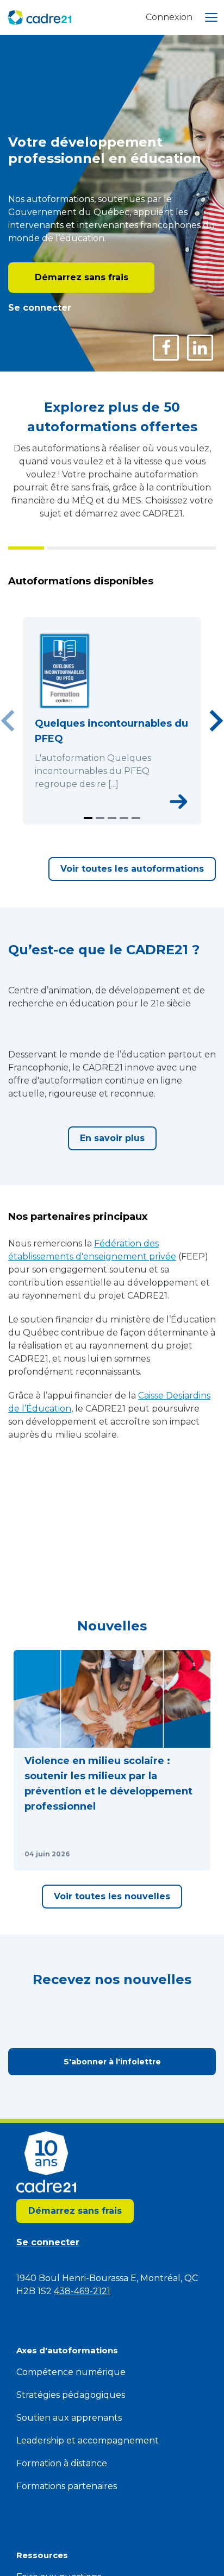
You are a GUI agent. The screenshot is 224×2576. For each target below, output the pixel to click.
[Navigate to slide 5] (136, 818)
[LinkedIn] (200, 348)
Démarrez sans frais (82, 277)
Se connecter (40, 308)
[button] (112, 1760)
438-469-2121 (82, 2291)
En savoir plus (112, 1138)
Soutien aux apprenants (69, 2418)
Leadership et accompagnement (88, 2440)
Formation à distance (62, 2463)
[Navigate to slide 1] (88, 818)
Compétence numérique (71, 2372)
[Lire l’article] (189, 1854)
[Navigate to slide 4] (124, 818)
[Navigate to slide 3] (112, 818)
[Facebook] (166, 348)
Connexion (169, 17)
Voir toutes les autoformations (132, 869)
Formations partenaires (67, 2486)
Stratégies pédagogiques (71, 2395)
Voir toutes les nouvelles (112, 1896)
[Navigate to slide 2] (100, 818)
